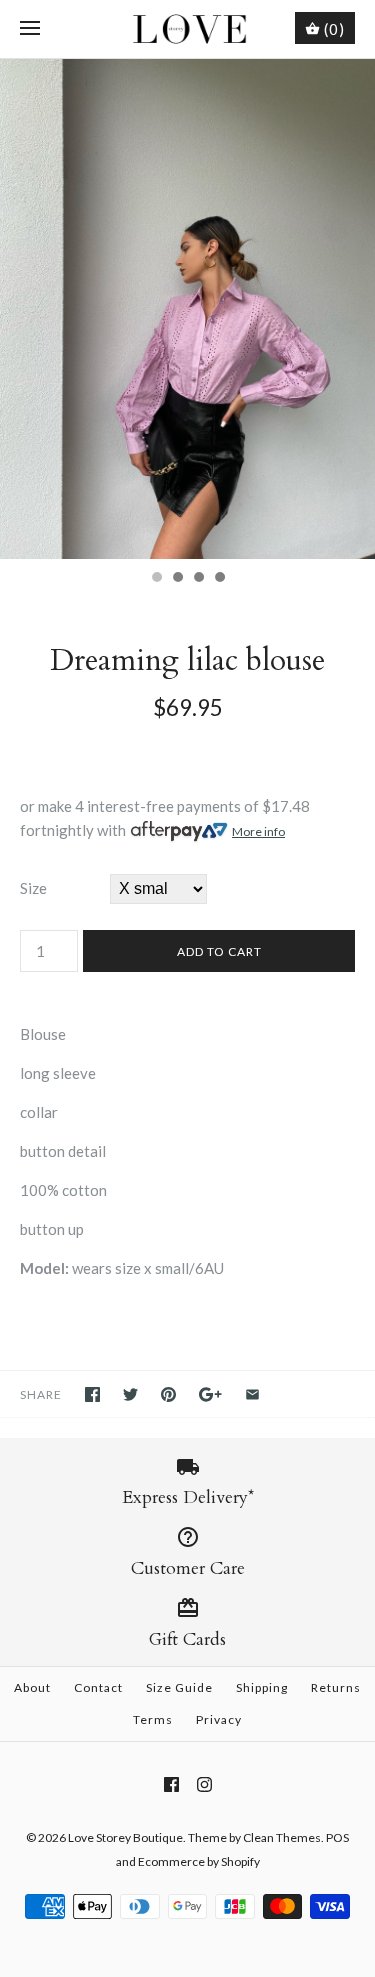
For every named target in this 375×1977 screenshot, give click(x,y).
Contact (98, 1687)
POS (337, 1837)
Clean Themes (282, 1837)
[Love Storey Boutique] (187, 29)
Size (33, 888)
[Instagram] (204, 1784)
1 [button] (156, 579)
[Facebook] (171, 1784)
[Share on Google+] (210, 1394)
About (32, 1687)
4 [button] (219, 579)
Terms (153, 1719)
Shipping (262, 1687)
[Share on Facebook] (92, 1394)
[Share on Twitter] (130, 1394)
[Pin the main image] (168, 1394)
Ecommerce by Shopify (199, 1861)
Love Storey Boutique (125, 1837)
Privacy (219, 1719)
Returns (336, 1687)
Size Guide (179, 1687)
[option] (187, 309)
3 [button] (198, 579)
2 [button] (177, 579)
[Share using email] (252, 1394)
